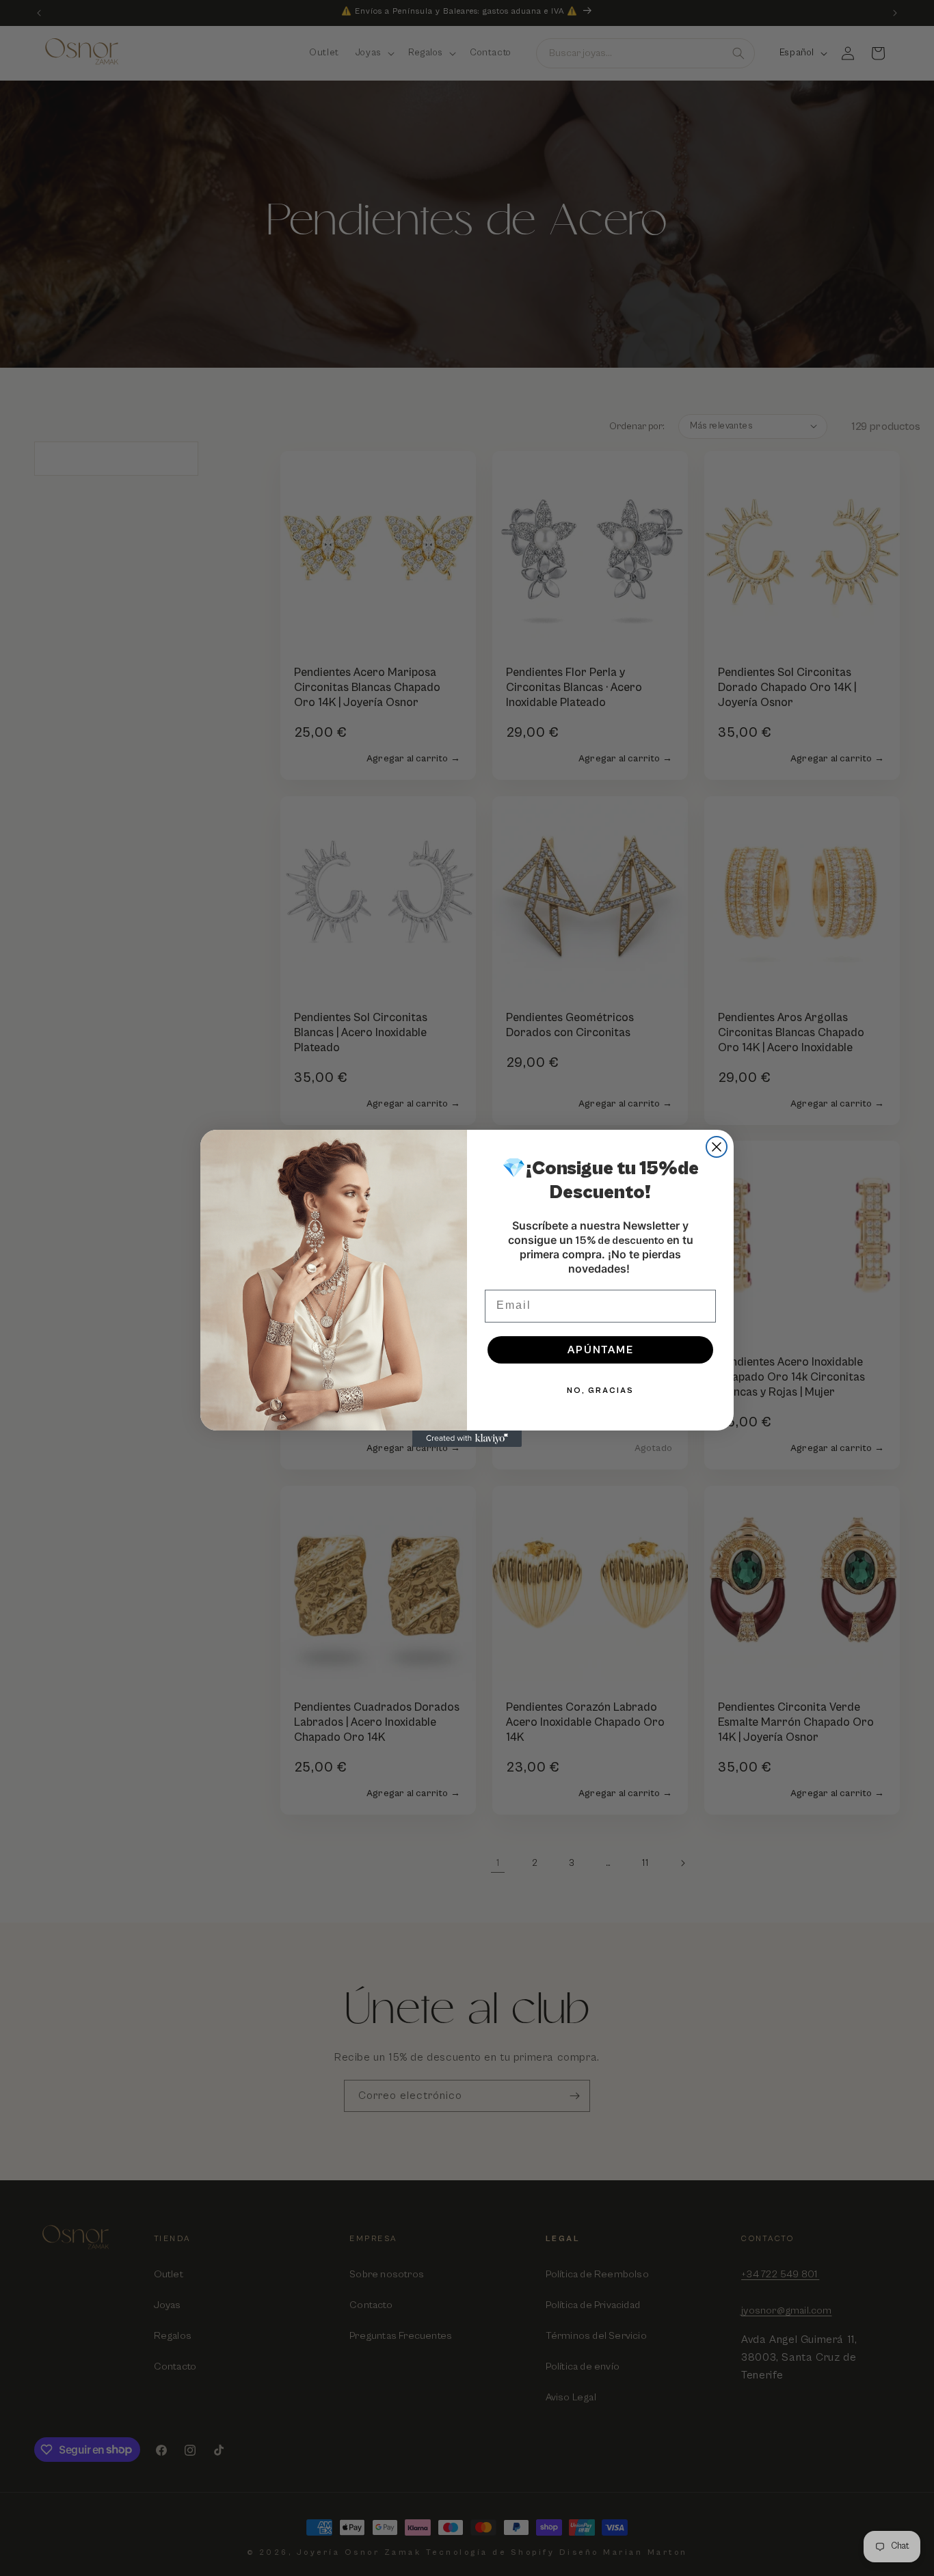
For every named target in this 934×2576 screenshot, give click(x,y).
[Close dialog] (717, 1147)
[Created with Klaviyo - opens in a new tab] (467, 1439)
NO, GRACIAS (600, 1391)
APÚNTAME (601, 1350)
